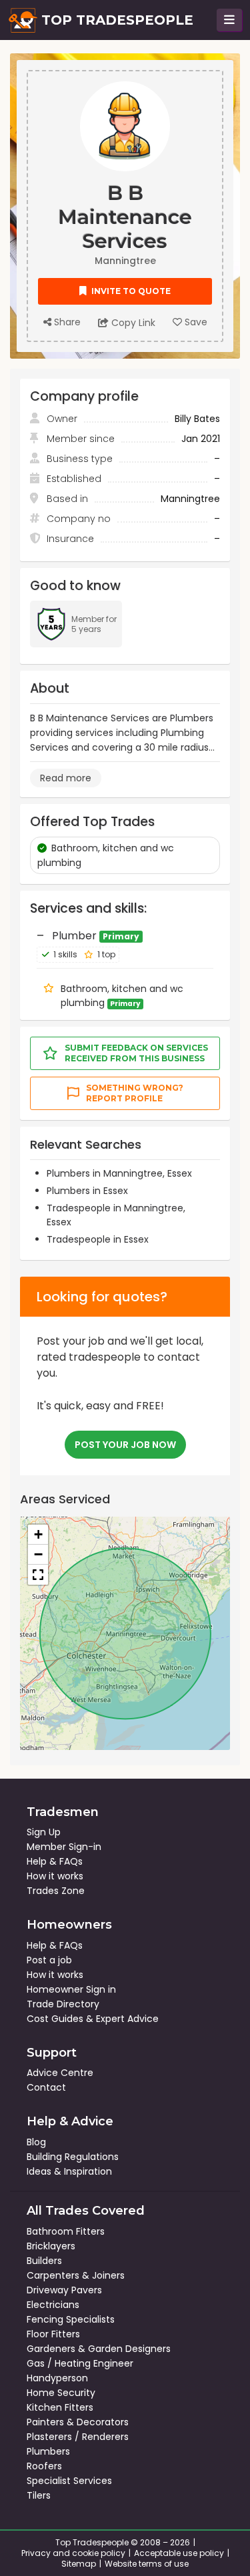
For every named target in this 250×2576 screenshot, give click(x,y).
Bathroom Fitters (66, 2231)
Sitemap (79, 2564)
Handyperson (57, 2378)
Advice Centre (60, 2073)
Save (195, 322)
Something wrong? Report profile (135, 1093)
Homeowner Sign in (71, 1989)
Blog (36, 2142)
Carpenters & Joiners (76, 2275)
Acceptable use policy (179, 2553)
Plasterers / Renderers (78, 2437)
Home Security (61, 2393)
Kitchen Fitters (60, 2407)
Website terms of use (147, 2564)
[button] (38, 1535)
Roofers (44, 2466)
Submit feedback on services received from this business (136, 1053)
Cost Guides (55, 2019)
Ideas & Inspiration (69, 2171)
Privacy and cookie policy (73, 2553)
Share (66, 322)
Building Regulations (73, 2157)
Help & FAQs (55, 1861)
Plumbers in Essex (87, 1191)
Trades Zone (56, 1891)
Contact (46, 2087)
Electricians (53, 2305)
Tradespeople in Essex (98, 1239)
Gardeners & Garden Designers (99, 2349)
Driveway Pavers (64, 2290)
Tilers (39, 2495)
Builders (44, 2261)
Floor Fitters (53, 2334)
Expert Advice (127, 2019)
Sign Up (44, 1832)
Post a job (49, 1960)
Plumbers (48, 2451)
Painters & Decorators (78, 2422)
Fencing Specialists (71, 2319)
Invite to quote (130, 291)
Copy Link (132, 323)
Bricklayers (51, 2246)
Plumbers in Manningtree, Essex (119, 1173)
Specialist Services (69, 2481)
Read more (66, 778)
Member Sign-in (64, 1847)
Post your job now (125, 1445)
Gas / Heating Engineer (80, 2363)
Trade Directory (63, 2004)
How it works (55, 1876)
